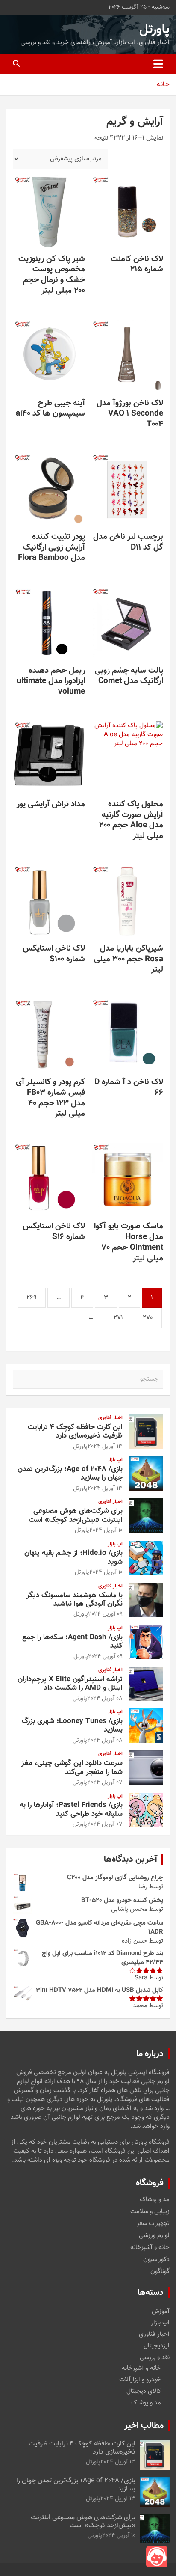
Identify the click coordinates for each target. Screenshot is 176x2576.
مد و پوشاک (155, 2200)
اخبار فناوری (110, 1418)
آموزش (161, 2311)
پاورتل (154, 30)
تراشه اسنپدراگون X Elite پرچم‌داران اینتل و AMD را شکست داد (70, 1684)
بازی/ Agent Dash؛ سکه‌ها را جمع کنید (72, 1642)
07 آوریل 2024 (105, 1783)
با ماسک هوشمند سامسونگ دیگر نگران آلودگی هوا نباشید (75, 1600)
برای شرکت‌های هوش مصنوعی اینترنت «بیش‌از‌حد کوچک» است (76, 1515)
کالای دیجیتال (144, 2391)
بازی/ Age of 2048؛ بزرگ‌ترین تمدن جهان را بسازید (70, 1474)
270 (148, 1318)
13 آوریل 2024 (105, 1447)
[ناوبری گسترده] (158, 64)
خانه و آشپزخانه (150, 2248)
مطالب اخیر (144, 2426)
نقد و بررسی (155, 2358)
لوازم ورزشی (154, 2236)
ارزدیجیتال (157, 2346)
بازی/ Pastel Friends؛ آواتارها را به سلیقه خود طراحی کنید (71, 1809)
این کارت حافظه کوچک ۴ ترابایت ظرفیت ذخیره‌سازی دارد (75, 1432)
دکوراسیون (156, 2260)
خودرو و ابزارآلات (140, 2380)
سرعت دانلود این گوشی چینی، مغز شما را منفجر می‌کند (72, 1768)
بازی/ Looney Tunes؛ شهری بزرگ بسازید (72, 1726)
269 (32, 1298)
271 (118, 1318)
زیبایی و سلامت (150, 2212)
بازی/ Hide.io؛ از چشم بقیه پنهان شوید (73, 1557)
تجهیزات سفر (153, 2224)
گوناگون (160, 2272)
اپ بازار (115, 1460)
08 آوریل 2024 (105, 1699)
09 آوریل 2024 (105, 1614)
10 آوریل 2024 (106, 1530)
